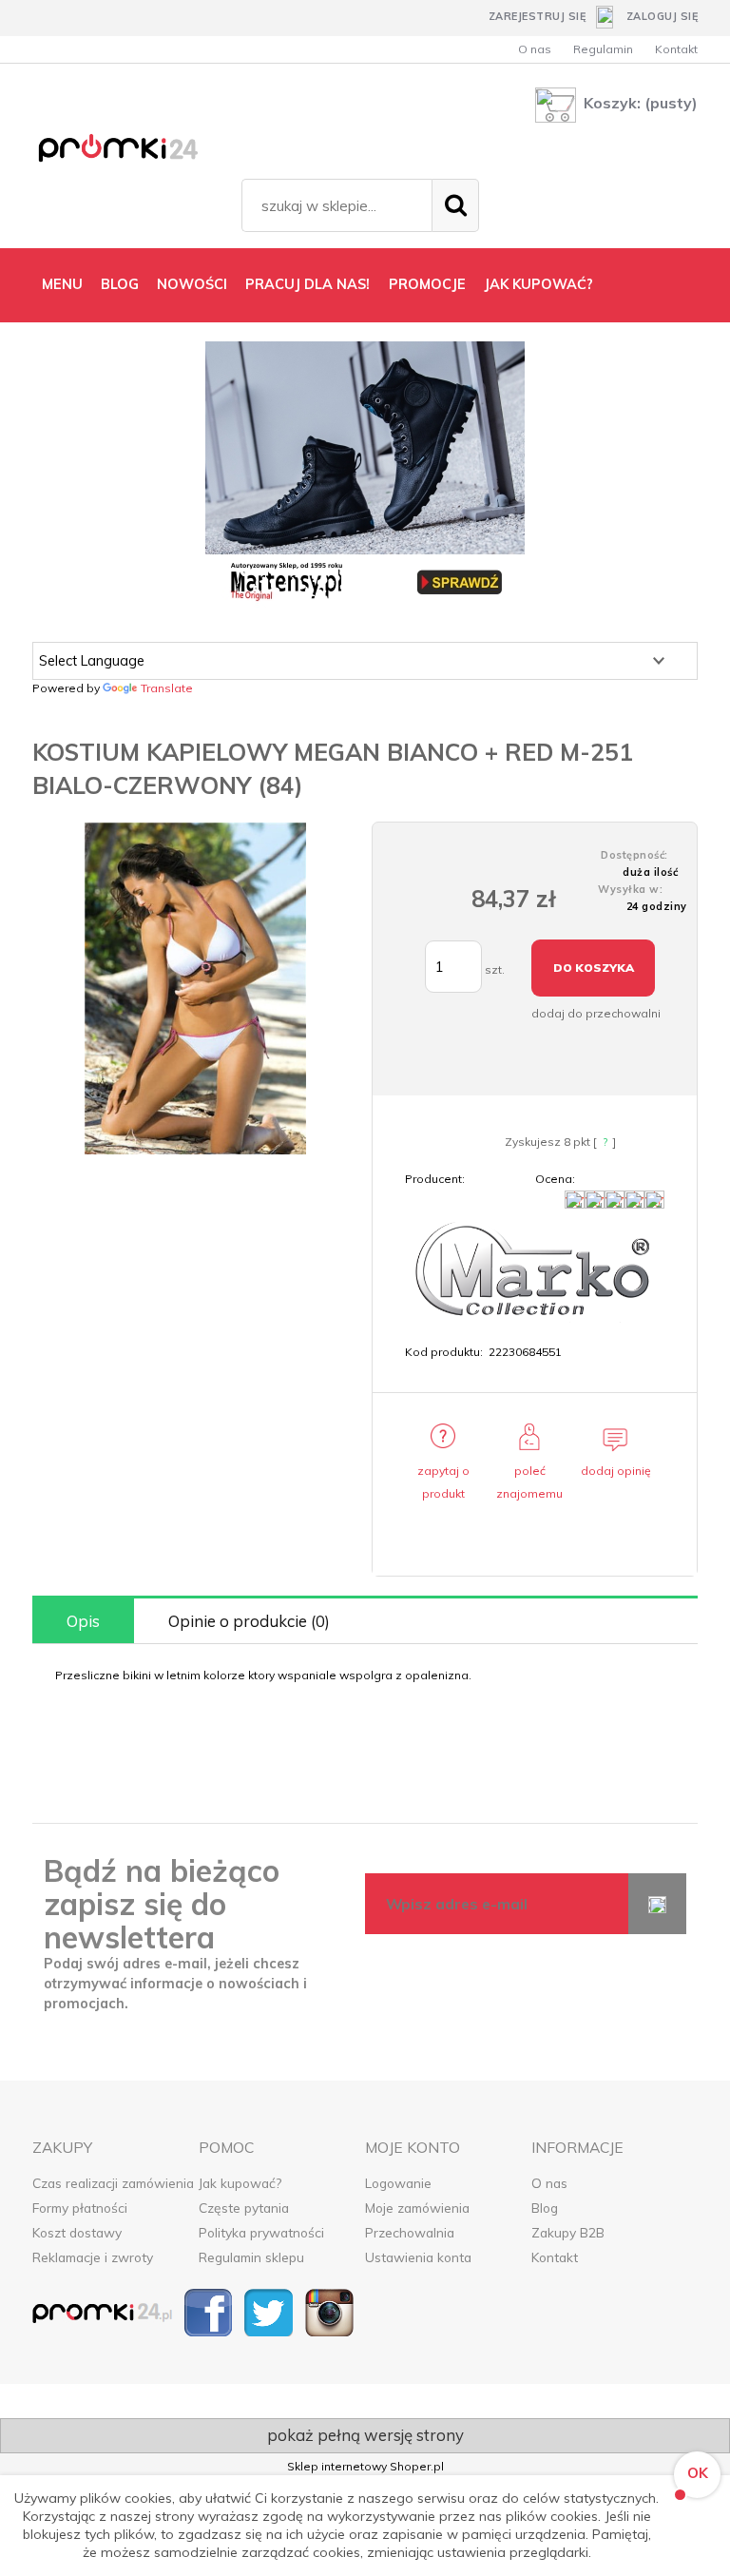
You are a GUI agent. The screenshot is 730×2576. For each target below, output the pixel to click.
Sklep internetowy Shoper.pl (365, 2466)
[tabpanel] (365, 1675)
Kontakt (676, 49)
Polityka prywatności (261, 2232)
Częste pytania (244, 2208)
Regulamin (603, 49)
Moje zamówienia (417, 2208)
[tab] (83, 1621)
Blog (545, 2208)
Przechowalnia (410, 2232)
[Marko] (534, 1275)
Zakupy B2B (568, 2232)
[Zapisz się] (657, 1904)
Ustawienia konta (418, 2257)
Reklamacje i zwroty (93, 2257)
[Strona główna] (132, 152)
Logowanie (398, 2183)
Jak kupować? (240, 2183)
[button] (443, 1473)
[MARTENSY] (365, 474)
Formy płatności (80, 2208)
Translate (167, 688)
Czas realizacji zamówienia (113, 2183)
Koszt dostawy (77, 2232)
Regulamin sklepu (251, 2257)
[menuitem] (62, 284)
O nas (535, 49)
